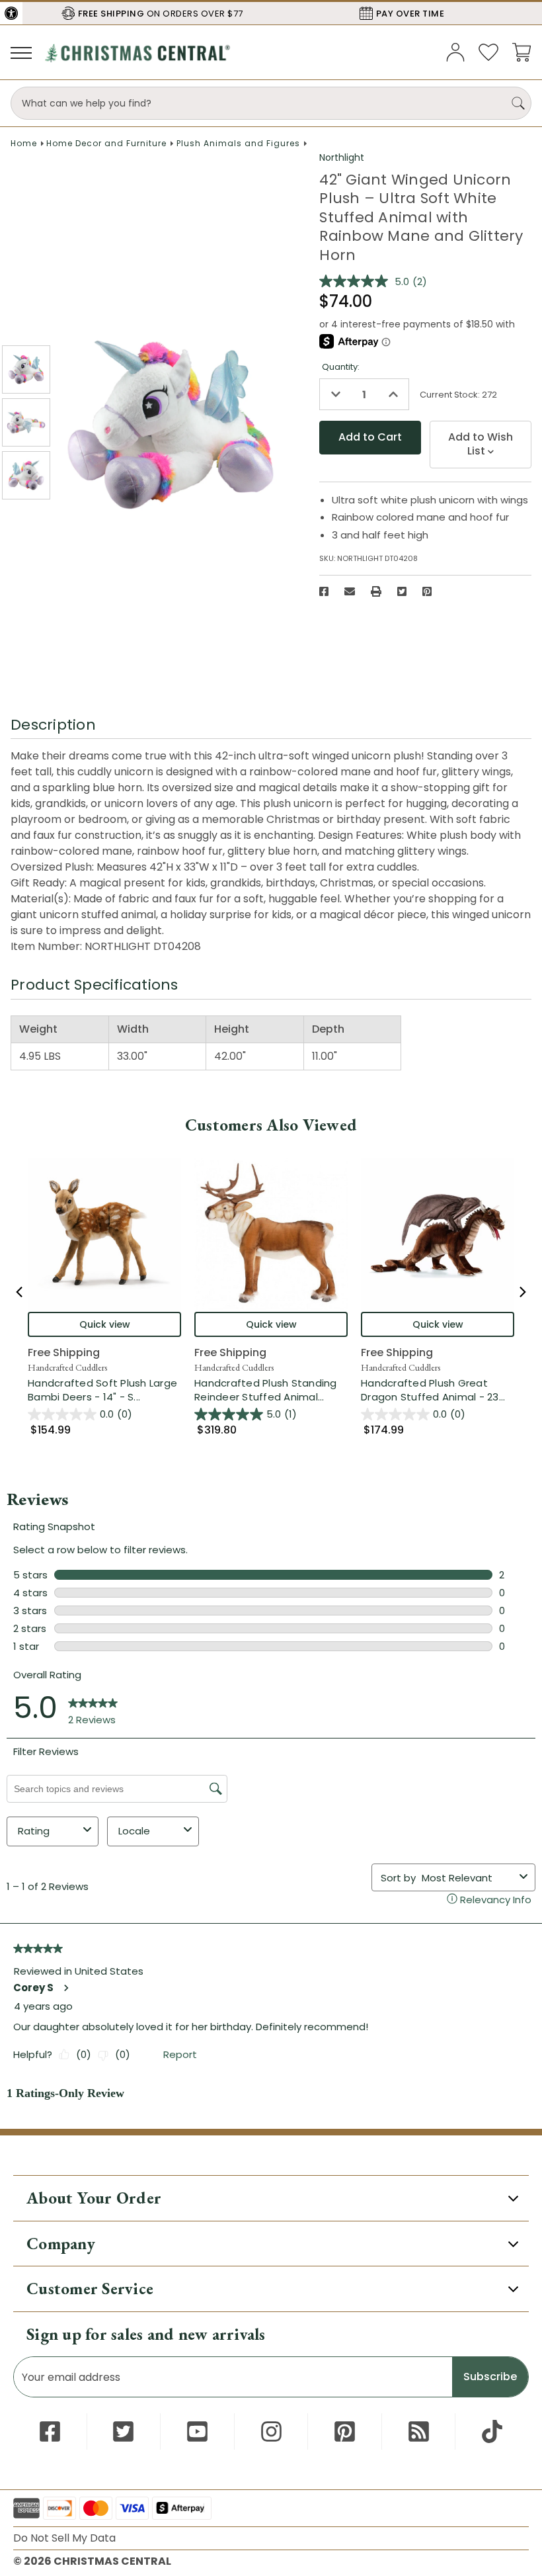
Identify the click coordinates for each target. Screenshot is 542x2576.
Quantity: (341, 367)
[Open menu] (21, 52)
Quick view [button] (105, 1324)
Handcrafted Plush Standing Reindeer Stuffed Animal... (271, 1390)
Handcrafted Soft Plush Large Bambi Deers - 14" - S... (104, 1390)
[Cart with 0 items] (522, 51)
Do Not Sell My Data (64, 2538)
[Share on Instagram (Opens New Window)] (271, 2431)
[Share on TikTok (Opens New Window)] (492, 2431)
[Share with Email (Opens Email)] (350, 591)
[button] (11, 13)
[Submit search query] (518, 103)
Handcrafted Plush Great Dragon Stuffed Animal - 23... (438, 1390)
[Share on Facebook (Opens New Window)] (324, 591)
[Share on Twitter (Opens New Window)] (402, 591)
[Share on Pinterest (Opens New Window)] (427, 591)
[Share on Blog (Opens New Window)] (419, 2431)
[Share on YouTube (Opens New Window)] (197, 2431)
